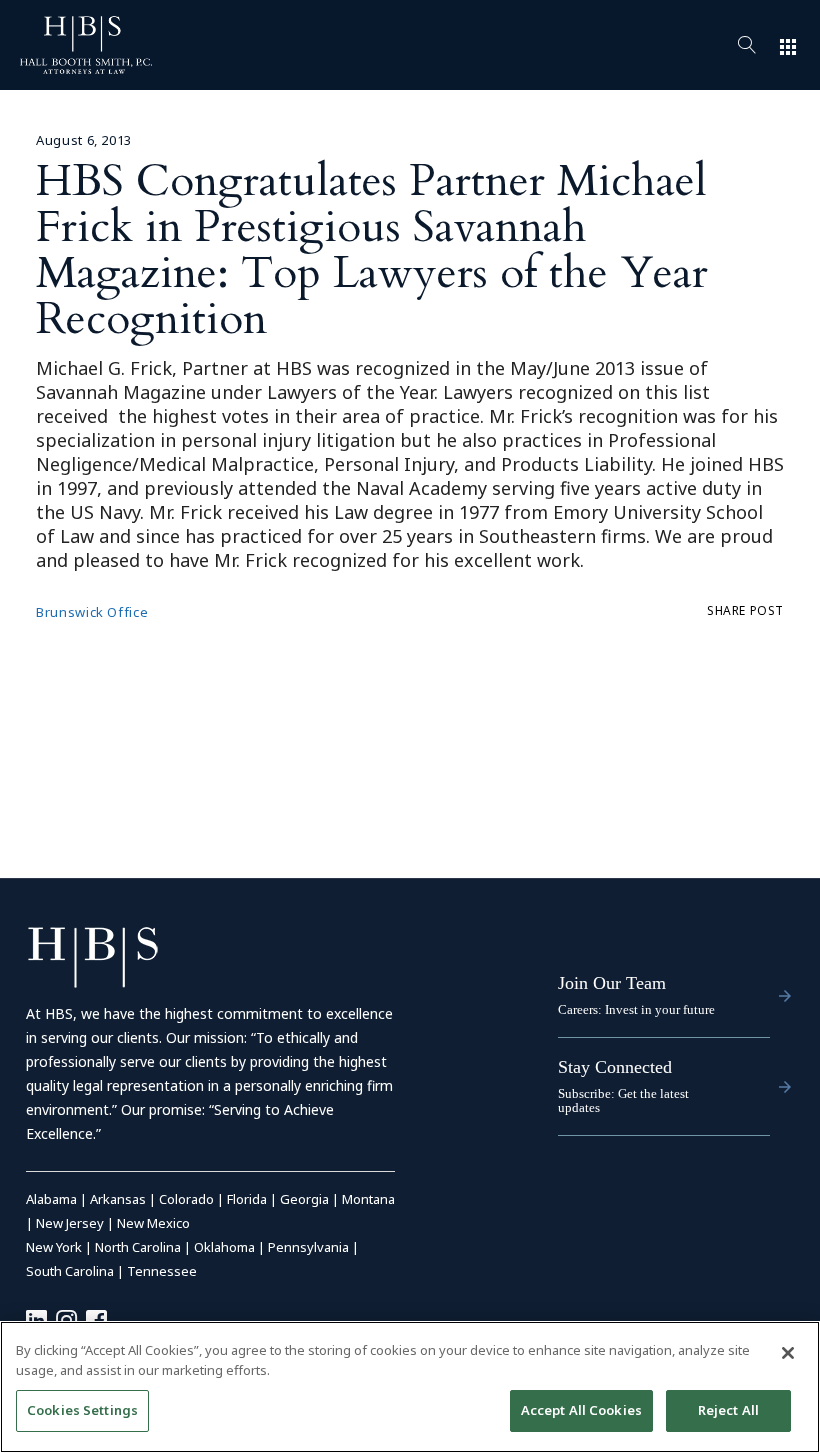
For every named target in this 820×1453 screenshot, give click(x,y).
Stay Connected (615, 1067)
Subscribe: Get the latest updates (623, 1100)
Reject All (728, 1410)
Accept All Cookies (581, 1410)
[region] (410, 1387)
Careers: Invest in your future (636, 1009)
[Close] (788, 1353)
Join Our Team (612, 983)
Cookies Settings (82, 1410)
